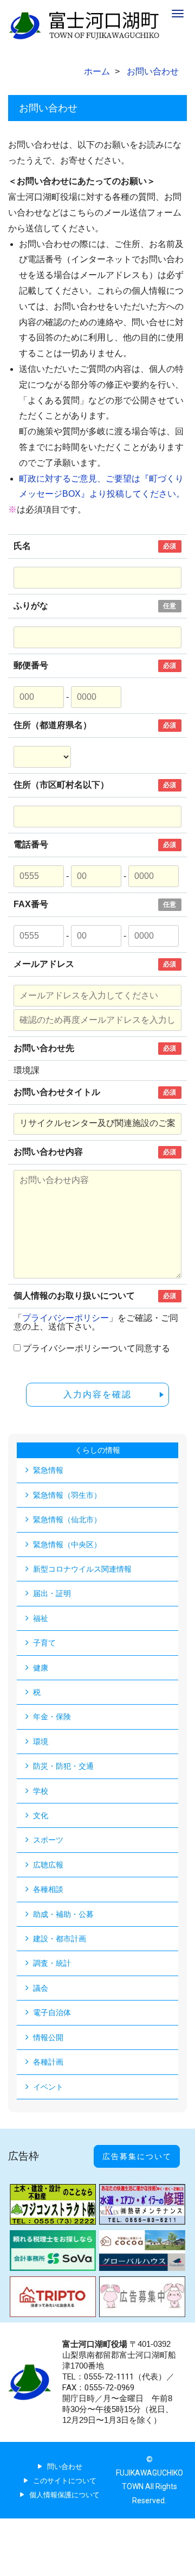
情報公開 (48, 2037)
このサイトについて (65, 2481)
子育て (44, 1643)
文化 (41, 1815)
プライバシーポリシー (66, 1318)
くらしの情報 (97, 1450)
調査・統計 (52, 1963)
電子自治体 (52, 2012)
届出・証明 (52, 1593)
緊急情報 (48, 1470)
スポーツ (48, 1840)
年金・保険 (52, 1717)
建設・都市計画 (60, 1939)
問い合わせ (65, 2467)
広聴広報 (48, 1865)
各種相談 (48, 1889)
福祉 (41, 1618)
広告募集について (137, 2156)
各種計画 (48, 2062)
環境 (41, 1742)
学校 (41, 1791)
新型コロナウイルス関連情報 (82, 1569)
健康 (41, 1668)
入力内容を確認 (97, 1394)
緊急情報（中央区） (67, 1545)
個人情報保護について (64, 2495)
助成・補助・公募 (63, 1914)
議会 (41, 1988)
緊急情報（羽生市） (67, 1495)
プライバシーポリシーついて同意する (96, 1349)
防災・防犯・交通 (63, 1766)
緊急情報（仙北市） (67, 1520)
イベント (48, 2087)
